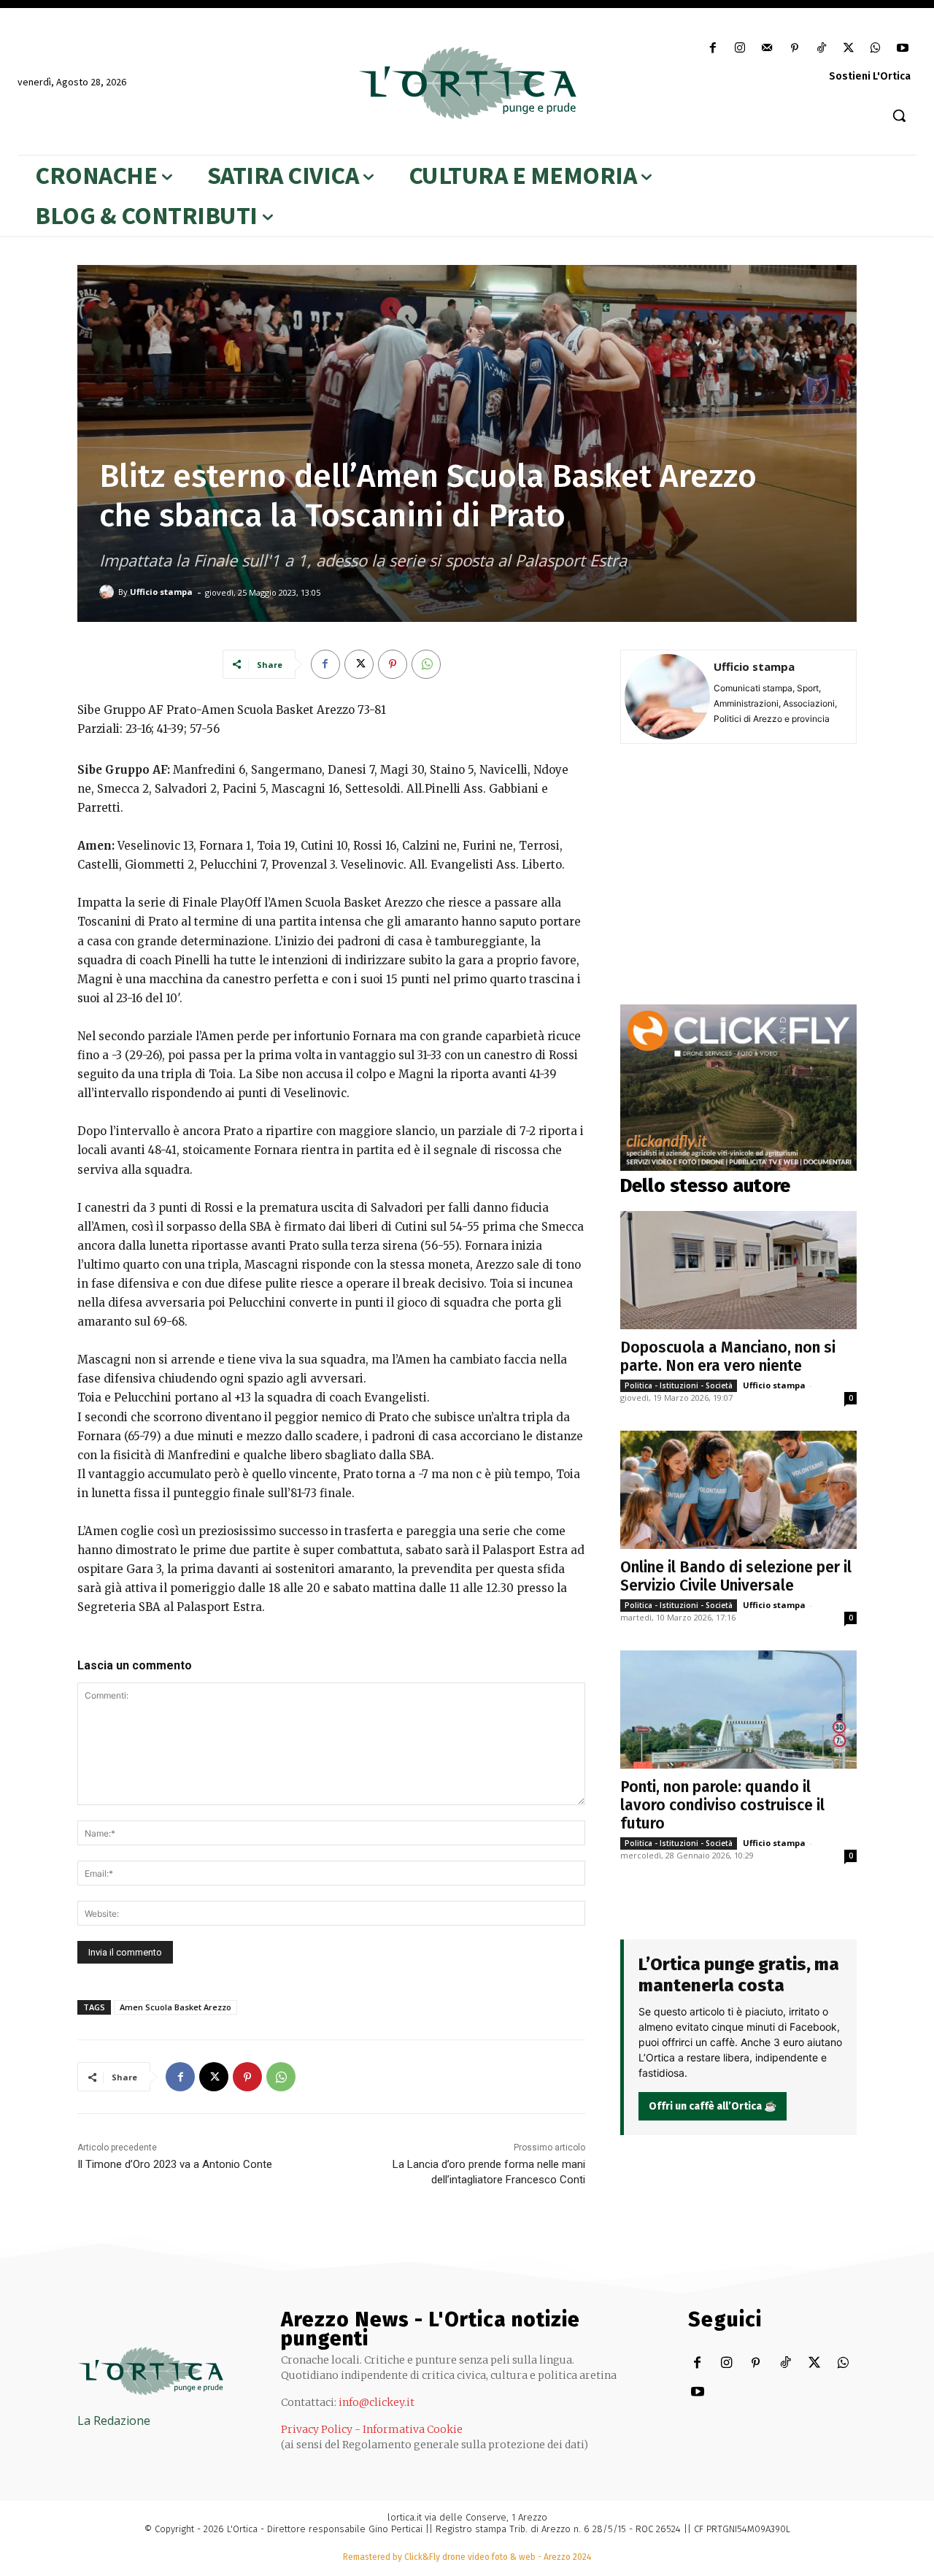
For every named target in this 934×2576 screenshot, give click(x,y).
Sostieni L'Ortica (870, 76)
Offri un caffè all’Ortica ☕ (713, 2106)
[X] (848, 49)
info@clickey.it (377, 2402)
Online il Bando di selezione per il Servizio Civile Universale (736, 1576)
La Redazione (114, 2421)
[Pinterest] (794, 49)
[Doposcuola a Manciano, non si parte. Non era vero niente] (738, 1270)
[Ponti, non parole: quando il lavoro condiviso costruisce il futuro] (738, 1710)
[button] (899, 115)
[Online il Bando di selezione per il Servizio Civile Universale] (738, 1490)
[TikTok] (821, 49)
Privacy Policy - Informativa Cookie (372, 2429)
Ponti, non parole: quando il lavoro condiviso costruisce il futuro (722, 1805)
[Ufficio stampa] (109, 592)
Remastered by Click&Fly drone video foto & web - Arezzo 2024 (467, 2557)
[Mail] (767, 49)
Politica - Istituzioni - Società (679, 1385)
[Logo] (467, 83)
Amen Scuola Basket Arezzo (175, 2007)
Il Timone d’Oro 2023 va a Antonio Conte (175, 2164)
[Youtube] (903, 49)
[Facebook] (713, 49)
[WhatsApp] (876, 49)
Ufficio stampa (161, 592)
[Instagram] (740, 49)
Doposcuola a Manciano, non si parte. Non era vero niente (728, 1357)
